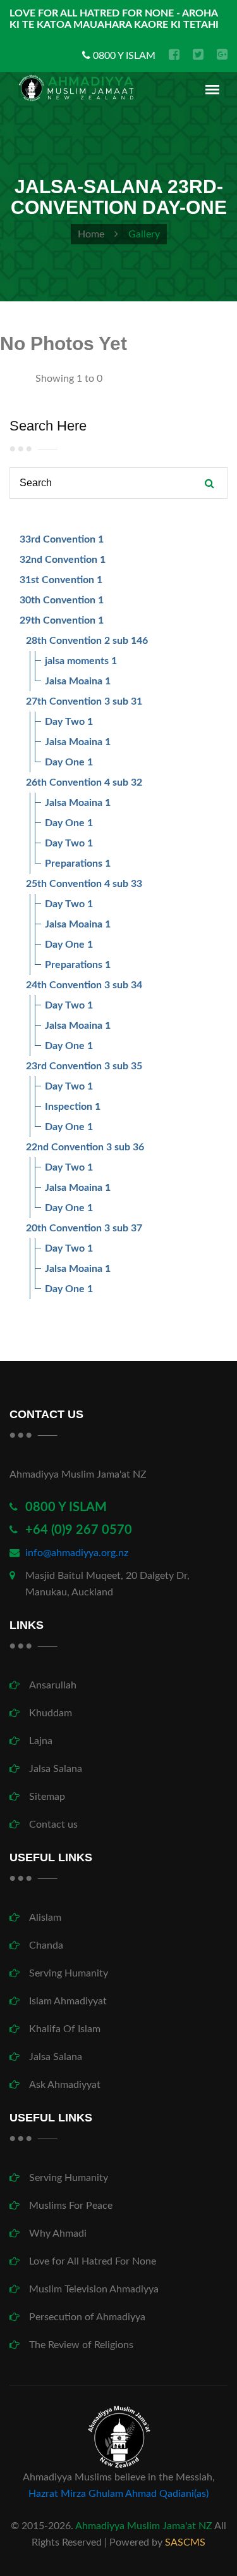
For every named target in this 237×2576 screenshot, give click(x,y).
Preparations (74, 864)
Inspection (69, 1107)
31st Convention (57, 580)
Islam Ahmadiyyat (68, 2001)
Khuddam (51, 1713)
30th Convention (58, 600)
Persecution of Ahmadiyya (87, 2317)
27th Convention (64, 701)
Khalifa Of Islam (65, 2029)
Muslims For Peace (71, 2206)
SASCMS (185, 2542)
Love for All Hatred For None (93, 2261)
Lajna (41, 1741)
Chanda (46, 1945)
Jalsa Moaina (74, 681)
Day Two (65, 722)
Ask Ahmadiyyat (65, 2085)
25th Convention (64, 884)
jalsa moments (77, 661)
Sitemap (47, 1797)
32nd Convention (58, 560)
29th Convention (58, 620)
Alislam (45, 1918)
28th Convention (64, 641)
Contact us (53, 1825)
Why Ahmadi (58, 2234)
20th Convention (64, 1228)
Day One (65, 762)
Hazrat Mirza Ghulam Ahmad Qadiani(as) (118, 2494)
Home (91, 234)
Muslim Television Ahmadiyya (94, 2289)
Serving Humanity (69, 1973)
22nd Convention (65, 1147)
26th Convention (64, 782)
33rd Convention (58, 539)
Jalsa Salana (56, 1769)
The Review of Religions (81, 2345)
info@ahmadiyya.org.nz (77, 1553)
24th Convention (64, 985)
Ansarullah (53, 1685)
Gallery (144, 234)
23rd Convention (64, 1066)
